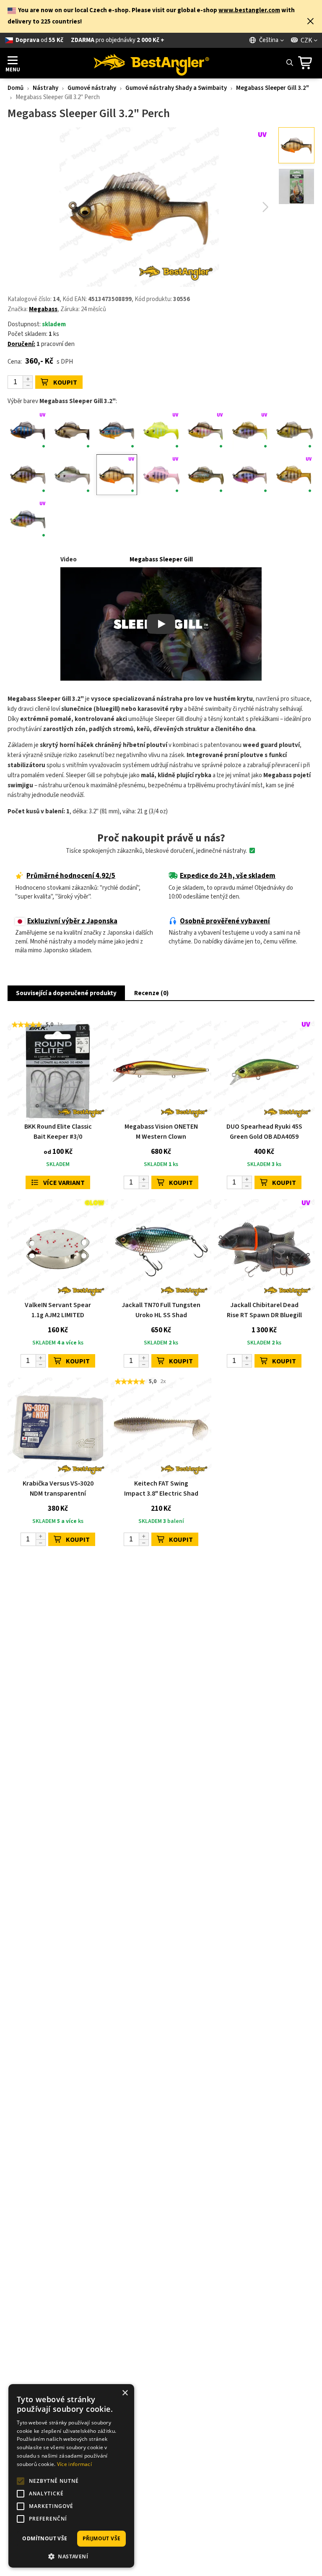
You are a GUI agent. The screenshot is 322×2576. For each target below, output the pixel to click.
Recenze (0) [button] (151, 993)
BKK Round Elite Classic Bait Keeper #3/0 (58, 1132)
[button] (310, 22)
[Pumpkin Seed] (205, 475)
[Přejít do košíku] (308, 63)
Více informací (74, 2464)
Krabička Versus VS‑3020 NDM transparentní (58, 1488)
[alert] (71, 2476)
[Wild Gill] (28, 519)
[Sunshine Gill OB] (294, 475)
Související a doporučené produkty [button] (66, 993)
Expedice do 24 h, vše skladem (228, 876)
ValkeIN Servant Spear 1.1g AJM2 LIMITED (58, 1310)
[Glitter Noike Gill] (294, 431)
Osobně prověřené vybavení (225, 921)
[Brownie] (72, 431)
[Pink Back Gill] (161, 475)
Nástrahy (45, 88)
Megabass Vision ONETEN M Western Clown (161, 1132)
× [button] (125, 2393)
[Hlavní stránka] (151, 63)
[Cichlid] (117, 431)
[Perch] (117, 475)
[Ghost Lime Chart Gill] (161, 431)
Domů (16, 88)
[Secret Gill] (250, 475)
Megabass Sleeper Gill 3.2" (273, 88)
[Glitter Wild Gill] (28, 475)
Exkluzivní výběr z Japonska (72, 921)
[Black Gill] (28, 431)
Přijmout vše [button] (102, 2538)
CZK (306, 40)
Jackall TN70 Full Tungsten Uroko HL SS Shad (161, 1310)
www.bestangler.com (249, 10)
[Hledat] (289, 63)
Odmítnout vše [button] (45, 2538)
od (90, 40)
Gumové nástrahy (92, 88)
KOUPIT (65, 383)
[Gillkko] (250, 431)
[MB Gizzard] (72, 475)
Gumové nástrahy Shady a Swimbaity (176, 88)
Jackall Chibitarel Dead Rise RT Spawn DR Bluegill (264, 1310)
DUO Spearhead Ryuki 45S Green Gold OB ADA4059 (264, 1132)
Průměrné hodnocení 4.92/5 (71, 876)
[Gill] (205, 431)
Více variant (64, 1183)
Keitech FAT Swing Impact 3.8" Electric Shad (161, 1488)
